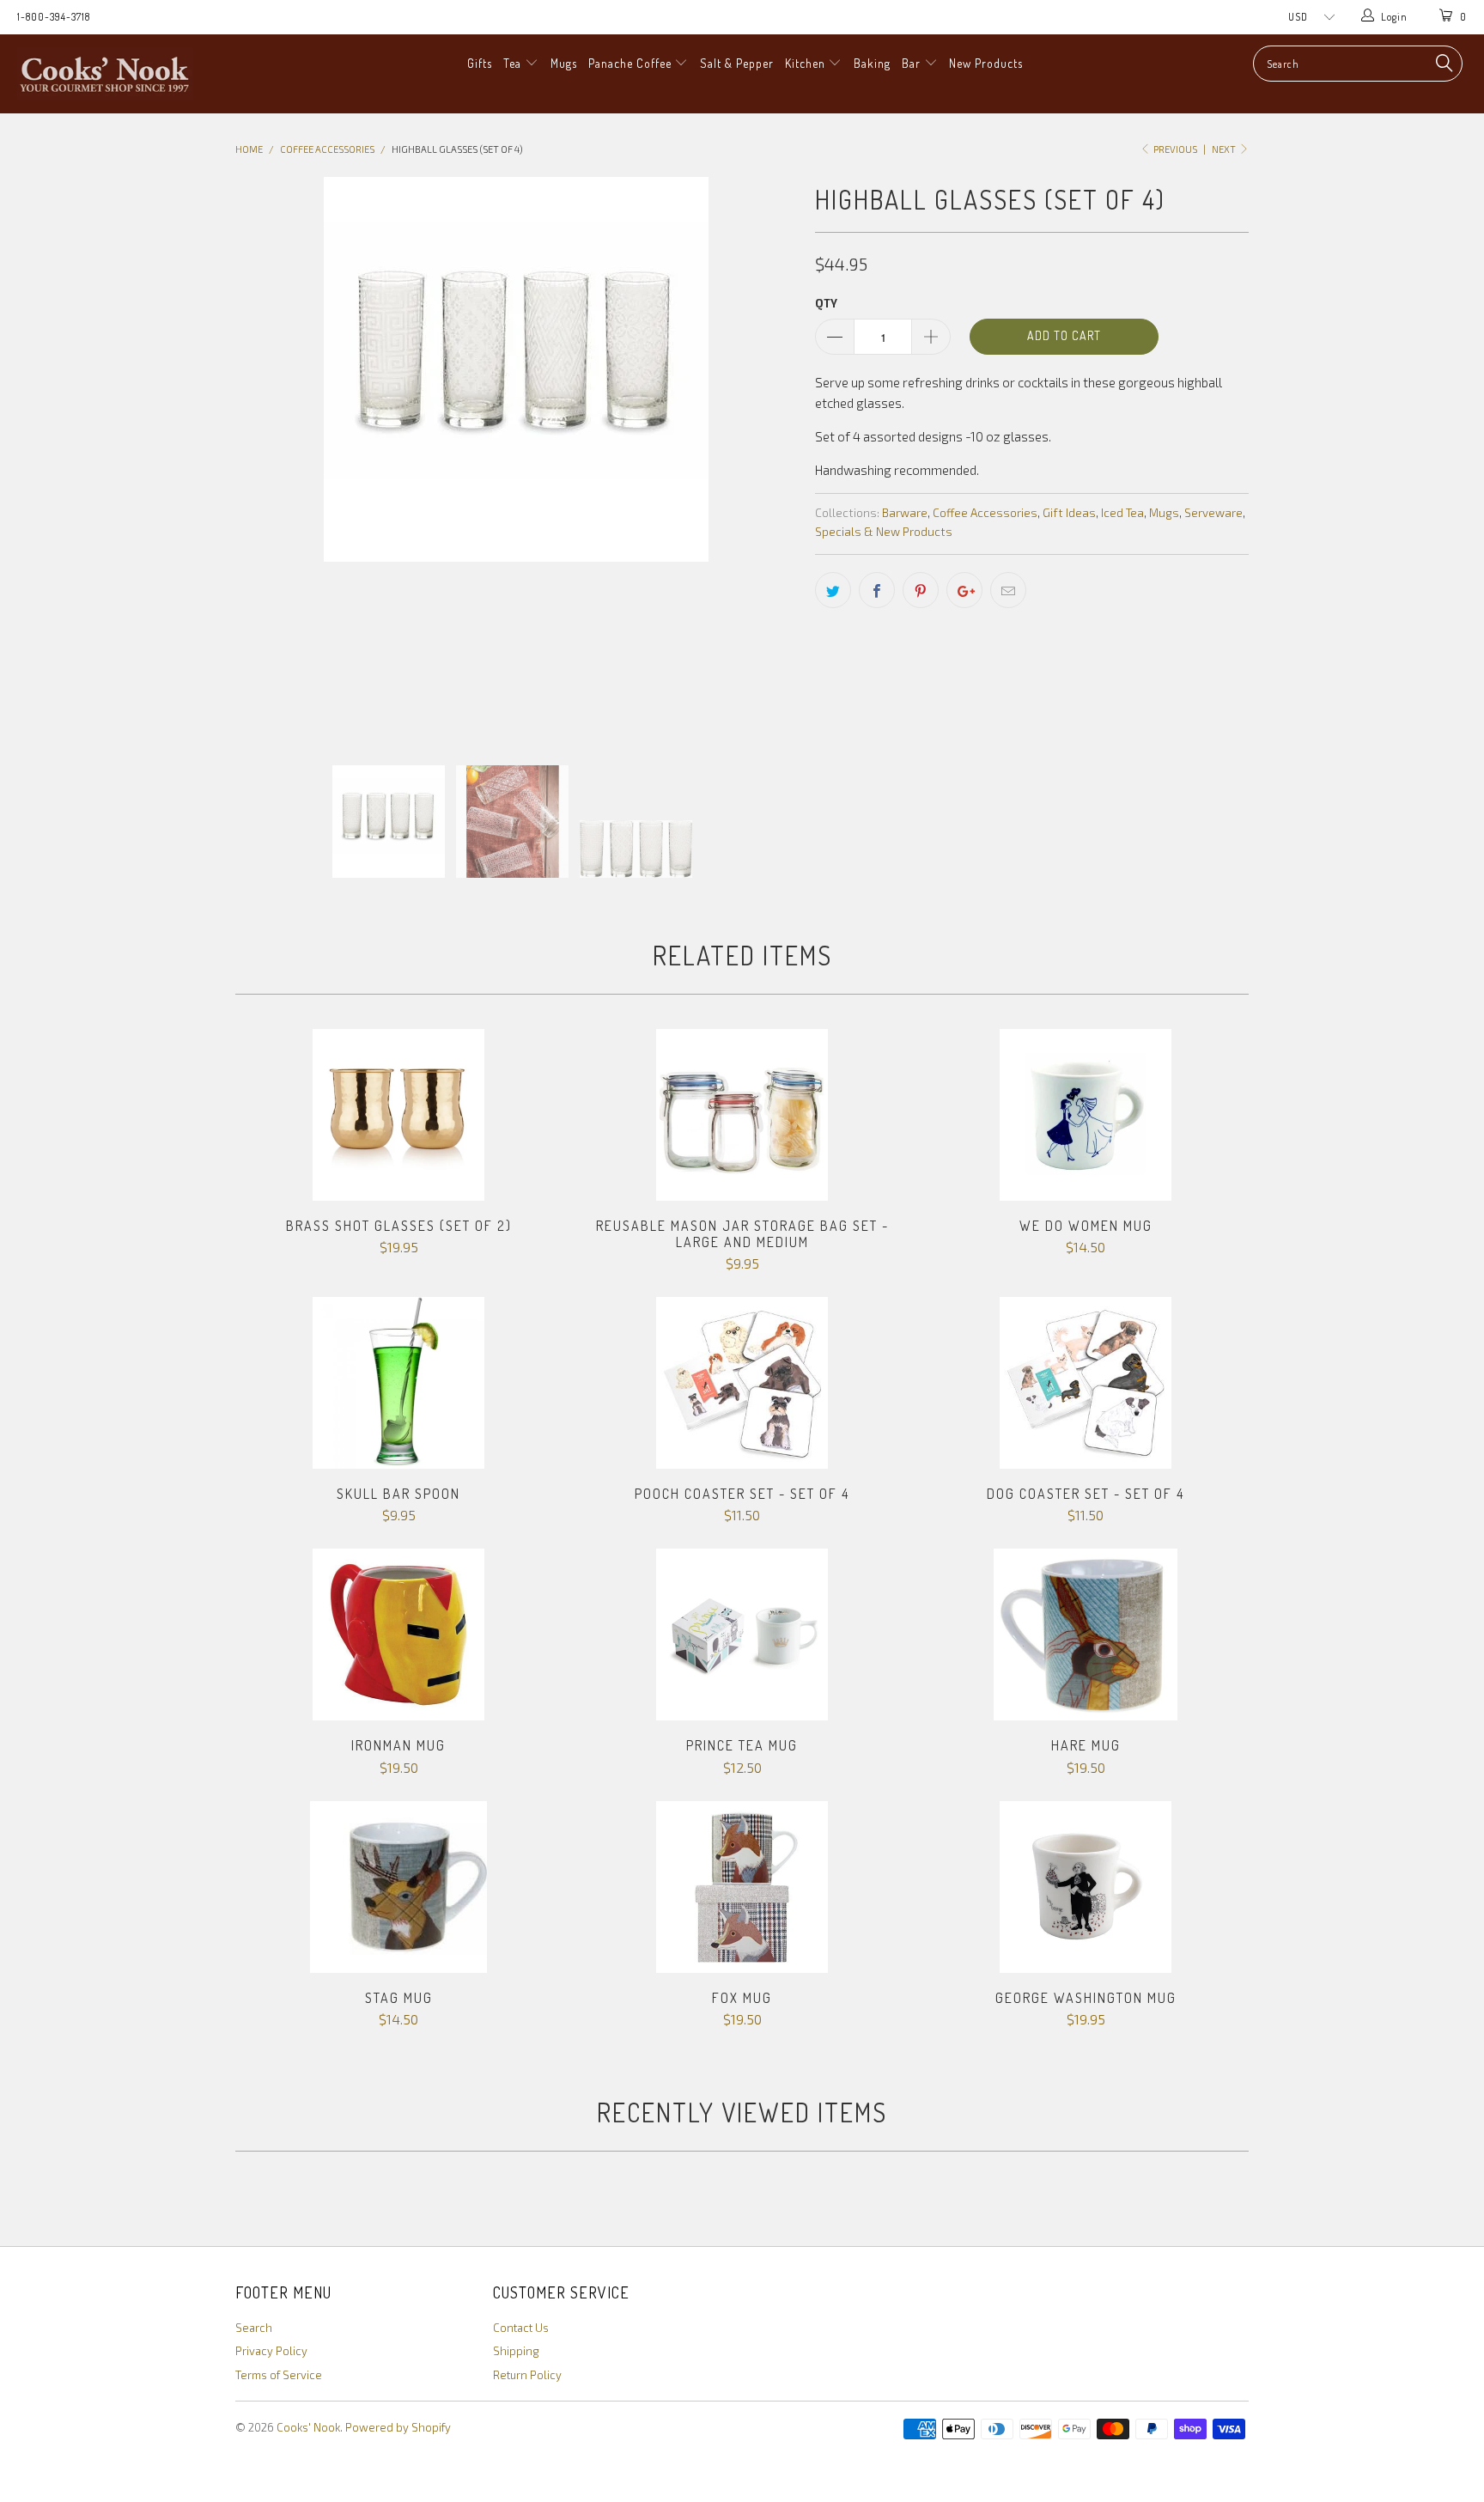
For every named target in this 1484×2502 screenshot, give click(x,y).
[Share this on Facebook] (877, 590)
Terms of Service (279, 2375)
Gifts (480, 63)
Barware (905, 513)
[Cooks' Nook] (127, 74)
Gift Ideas (1069, 513)
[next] (768, 458)
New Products (986, 63)
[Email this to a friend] (1008, 590)
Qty (826, 303)
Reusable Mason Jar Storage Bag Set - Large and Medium (742, 1115)
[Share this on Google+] (964, 590)
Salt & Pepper (737, 63)
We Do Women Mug (1086, 1115)
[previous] (265, 458)
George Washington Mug (1086, 1887)
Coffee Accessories (985, 513)
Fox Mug (742, 1887)
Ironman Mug (398, 1635)
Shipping (516, 2351)
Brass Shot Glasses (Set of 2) (398, 1115)
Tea (514, 63)
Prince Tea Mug (742, 1635)
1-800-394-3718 (54, 17)
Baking (872, 63)
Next (1225, 149)
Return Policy (527, 2375)
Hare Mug (1086, 1635)
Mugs (564, 63)
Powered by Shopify (398, 2427)
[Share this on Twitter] (833, 590)
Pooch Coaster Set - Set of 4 (742, 1383)
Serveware (1213, 513)
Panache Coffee (632, 63)
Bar (913, 63)
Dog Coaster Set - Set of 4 (1086, 1383)
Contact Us (521, 2328)
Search (254, 2328)
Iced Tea (1122, 513)
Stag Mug (398, 1887)
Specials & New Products (884, 532)
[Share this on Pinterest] (921, 590)
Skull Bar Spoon (398, 1383)
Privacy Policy (271, 2351)
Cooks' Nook (308, 2427)
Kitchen (807, 63)
